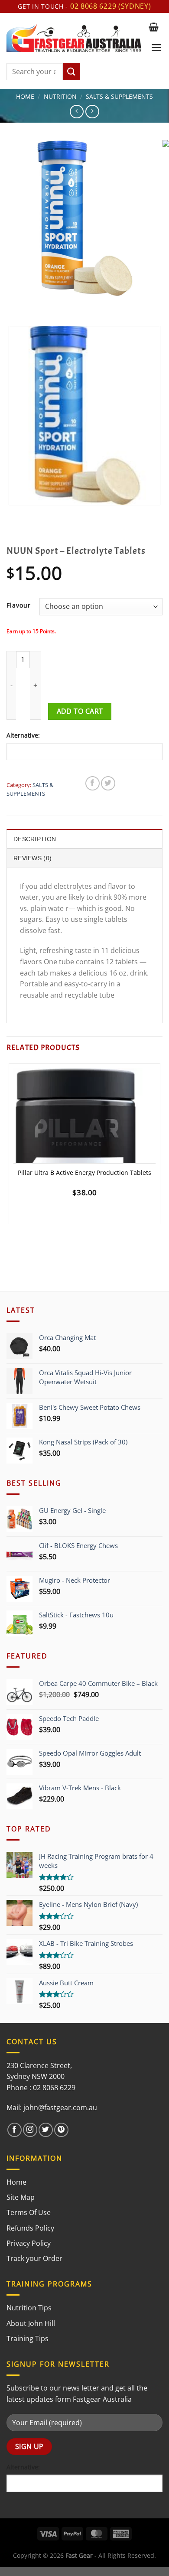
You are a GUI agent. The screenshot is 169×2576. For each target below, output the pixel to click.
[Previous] (15, 304)
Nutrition (60, 96)
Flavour (19, 605)
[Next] (39, 304)
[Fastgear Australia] (74, 38)
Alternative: (23, 735)
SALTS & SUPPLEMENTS (119, 96)
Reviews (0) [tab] (32, 858)
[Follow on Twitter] (46, 2130)
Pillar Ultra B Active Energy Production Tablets (84, 1173)
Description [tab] (35, 839)
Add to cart (80, 711)
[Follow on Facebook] (15, 2130)
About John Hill (31, 2323)
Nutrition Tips (29, 2308)
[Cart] (154, 27)
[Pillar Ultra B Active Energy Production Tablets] (84, 1153)
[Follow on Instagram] (30, 2130)
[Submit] (71, 72)
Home (25, 96)
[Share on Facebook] (93, 783)
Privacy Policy (29, 2243)
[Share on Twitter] (108, 783)
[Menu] (157, 48)
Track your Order (34, 2258)
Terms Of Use (29, 2212)
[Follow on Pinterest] (61, 2130)
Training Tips (28, 2339)
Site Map (21, 2197)
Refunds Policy (30, 2228)
